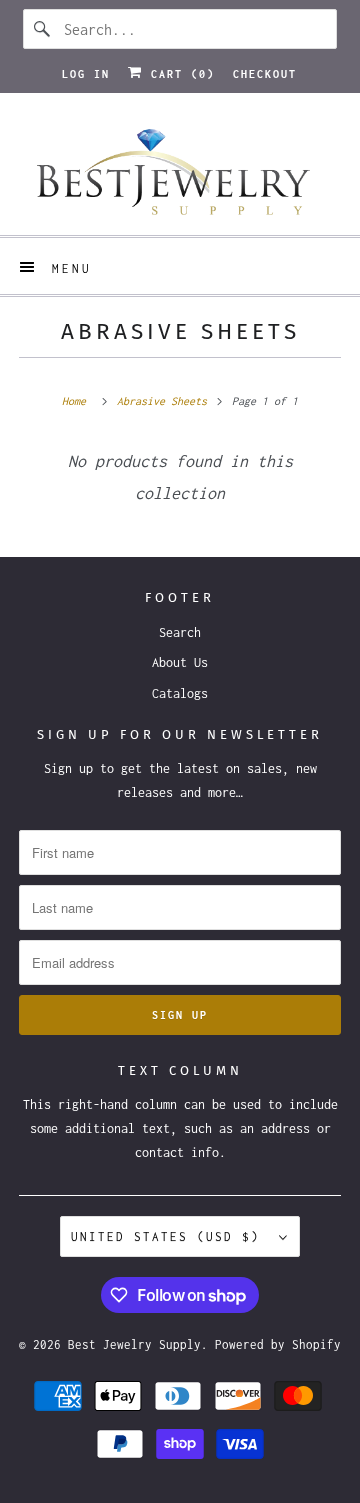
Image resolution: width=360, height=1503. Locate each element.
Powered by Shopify (278, 1344)
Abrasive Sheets (180, 331)
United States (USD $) (170, 1236)
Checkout (265, 74)
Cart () (179, 74)
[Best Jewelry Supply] (180, 171)
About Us (180, 662)
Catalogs (180, 693)
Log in (86, 74)
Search (180, 632)
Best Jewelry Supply (134, 1344)
